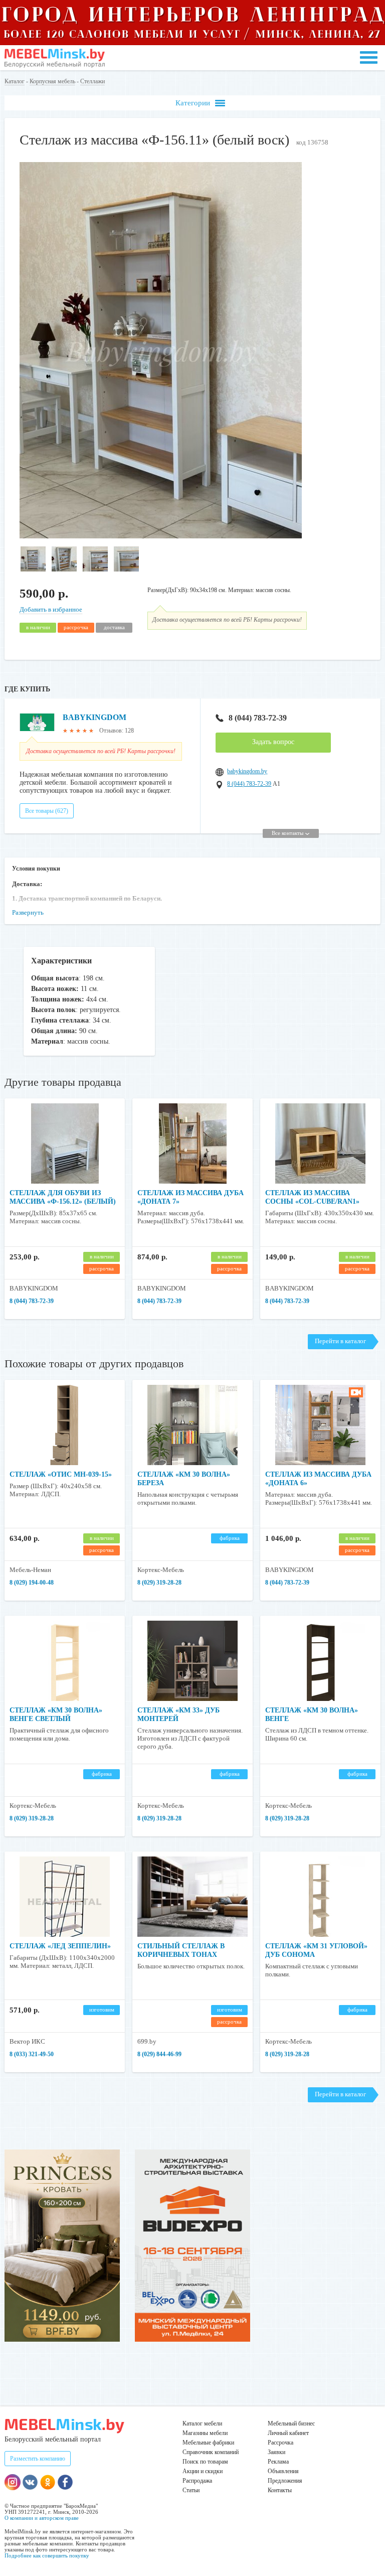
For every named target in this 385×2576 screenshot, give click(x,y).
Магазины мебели (205, 2433)
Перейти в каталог (340, 1341)
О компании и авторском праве (42, 2518)
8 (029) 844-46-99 (159, 2054)
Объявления (283, 2471)
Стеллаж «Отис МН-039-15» (61, 1474)
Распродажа (197, 2481)
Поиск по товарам (205, 2462)
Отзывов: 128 (117, 731)
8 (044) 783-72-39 (258, 718)
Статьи (191, 2490)
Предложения (285, 2481)
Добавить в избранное (51, 609)
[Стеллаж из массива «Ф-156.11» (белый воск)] (161, 536)
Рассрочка (280, 2443)
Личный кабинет (288, 2433)
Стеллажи (92, 81)
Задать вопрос (273, 742)
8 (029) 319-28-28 (159, 1583)
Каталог (15, 81)
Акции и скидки (203, 2471)
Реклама (278, 2462)
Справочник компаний (211, 2452)
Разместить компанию (38, 2459)
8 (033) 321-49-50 (32, 2054)
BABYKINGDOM (94, 717)
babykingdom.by (247, 771)
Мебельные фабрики (208, 2443)
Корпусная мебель (52, 81)
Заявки (276, 2452)
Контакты (280, 2490)
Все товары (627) (47, 811)
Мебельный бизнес (291, 2423)
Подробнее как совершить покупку (47, 2555)
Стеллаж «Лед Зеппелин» (60, 1946)
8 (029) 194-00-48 (32, 1583)
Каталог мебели (202, 2423)
